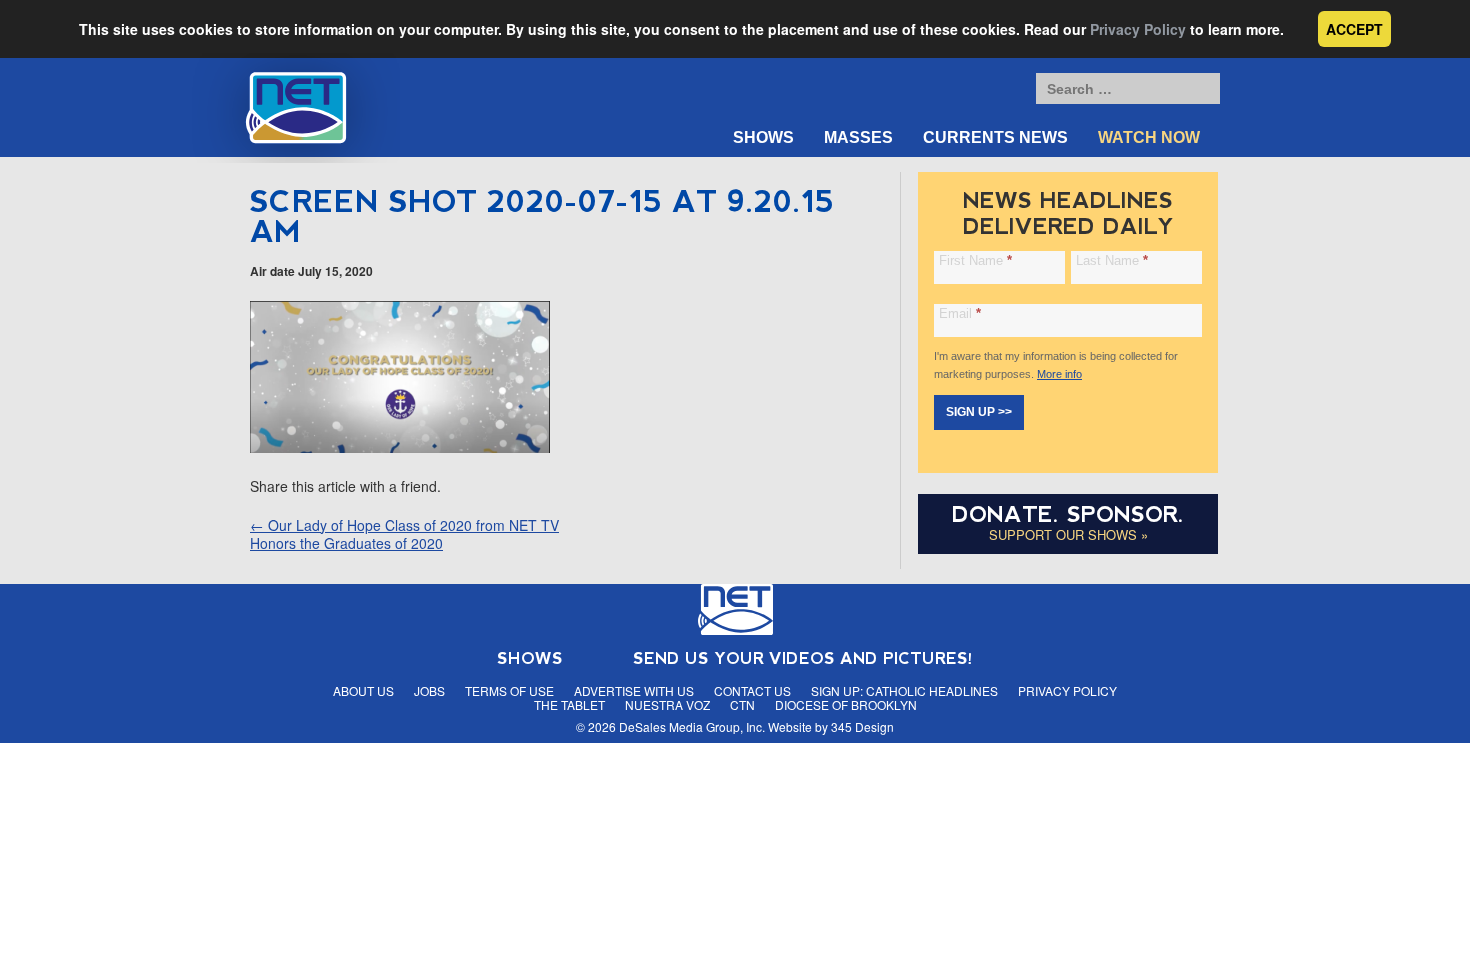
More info (1059, 374)
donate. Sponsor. (1068, 514)
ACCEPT (1354, 29)
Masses (858, 137)
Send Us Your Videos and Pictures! (803, 658)
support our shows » (1068, 534)
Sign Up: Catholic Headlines (904, 690)
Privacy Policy (1138, 29)
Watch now (1149, 137)
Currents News (995, 137)
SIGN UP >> (979, 412)
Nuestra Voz (667, 704)
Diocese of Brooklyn (846, 704)
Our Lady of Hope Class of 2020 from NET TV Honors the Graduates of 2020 (404, 534)
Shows (763, 137)
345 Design (862, 726)
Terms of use (509, 690)
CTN (742, 704)
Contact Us (752, 690)
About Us (363, 690)
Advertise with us (634, 690)
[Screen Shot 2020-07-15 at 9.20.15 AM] (400, 447)
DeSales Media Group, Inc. (692, 726)
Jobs (429, 690)
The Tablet (569, 704)
